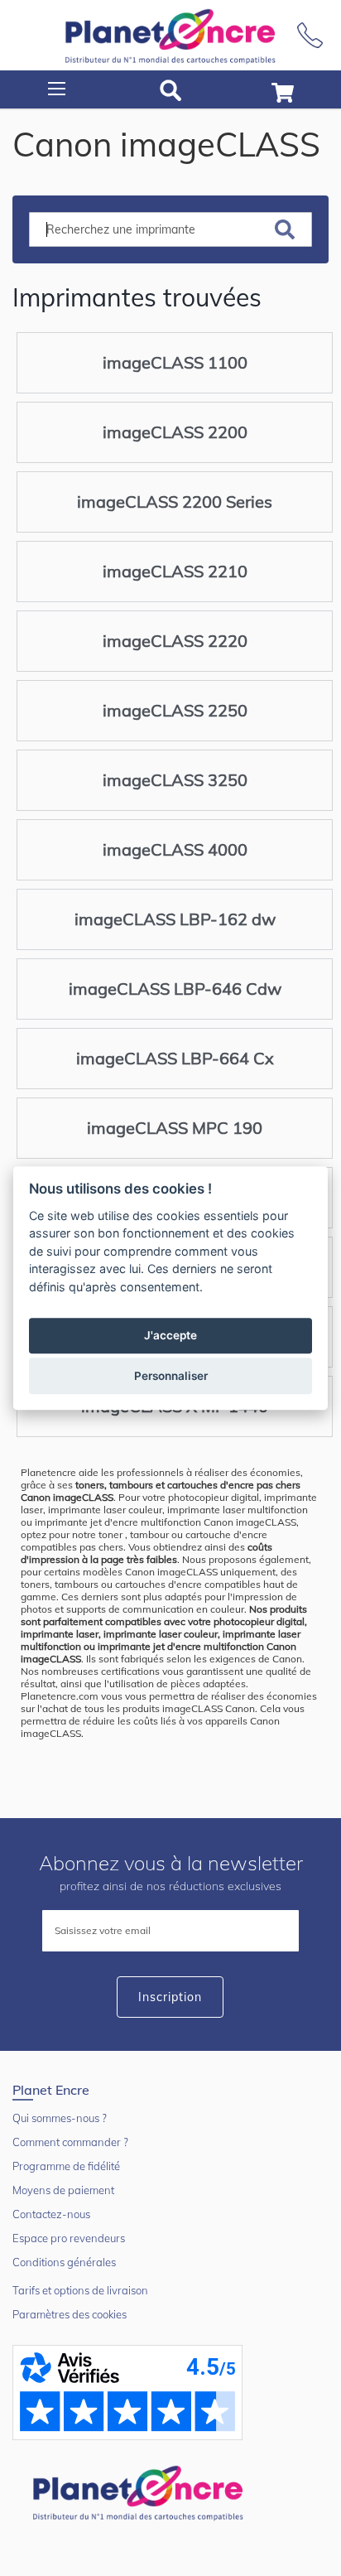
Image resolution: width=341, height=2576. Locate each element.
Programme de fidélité (66, 2166)
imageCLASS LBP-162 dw (175, 919)
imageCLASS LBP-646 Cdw (175, 989)
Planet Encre (141, 2492)
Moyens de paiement (63, 2190)
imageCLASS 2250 (175, 710)
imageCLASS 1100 (175, 362)
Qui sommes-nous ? (60, 2118)
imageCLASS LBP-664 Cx (175, 1058)
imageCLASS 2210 (175, 571)
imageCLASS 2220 (175, 641)
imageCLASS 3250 (175, 780)
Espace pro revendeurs (69, 2238)
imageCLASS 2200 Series (175, 502)
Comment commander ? (70, 2142)
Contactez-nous (51, 2214)
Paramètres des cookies (70, 2314)
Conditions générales (64, 2262)
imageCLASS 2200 (175, 432)
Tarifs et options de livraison (80, 2290)
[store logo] (170, 35)
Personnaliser (171, 1376)
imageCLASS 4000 (175, 849)
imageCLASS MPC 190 (175, 1128)
